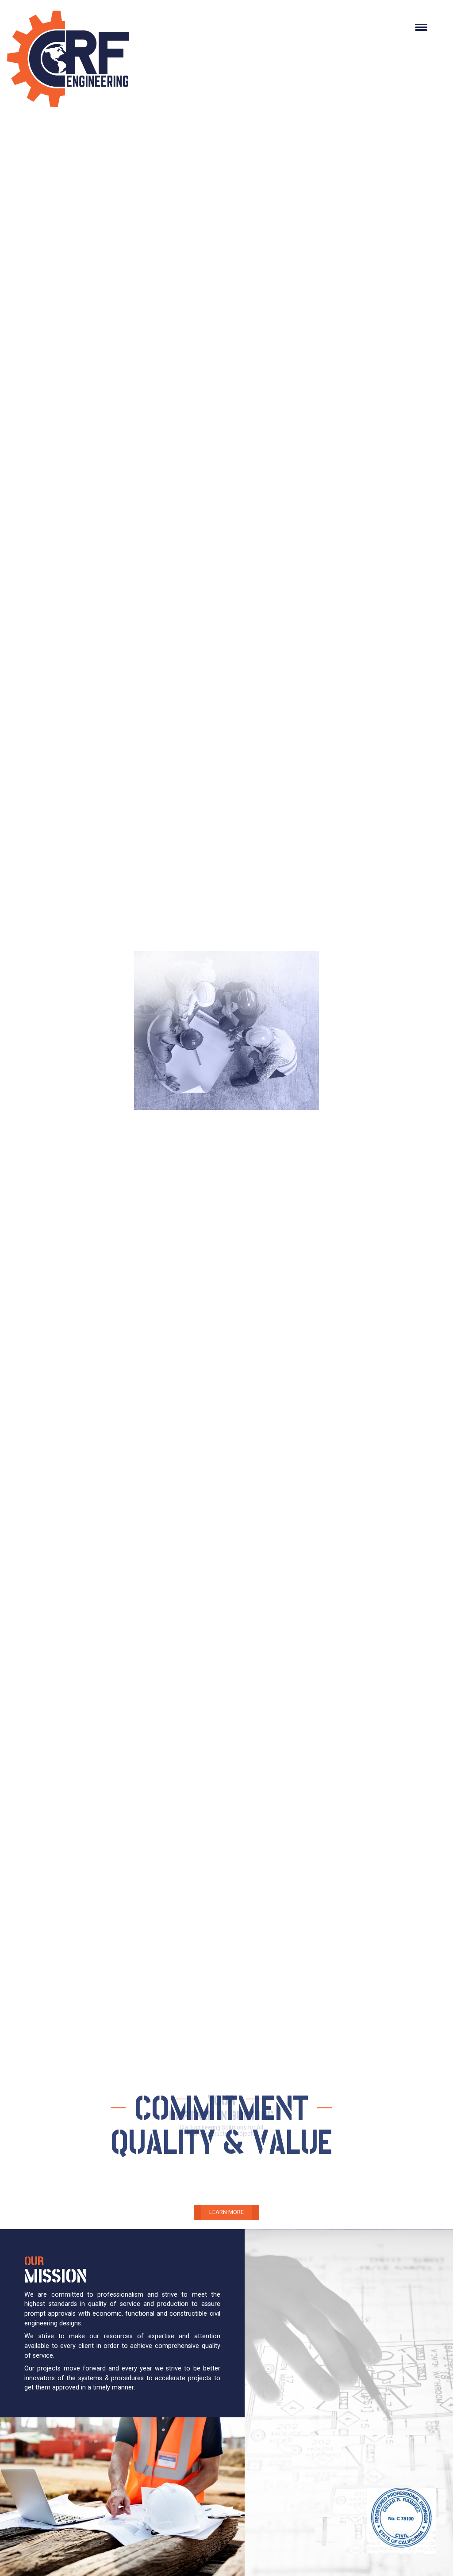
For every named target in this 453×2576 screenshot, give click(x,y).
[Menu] (421, 27)
